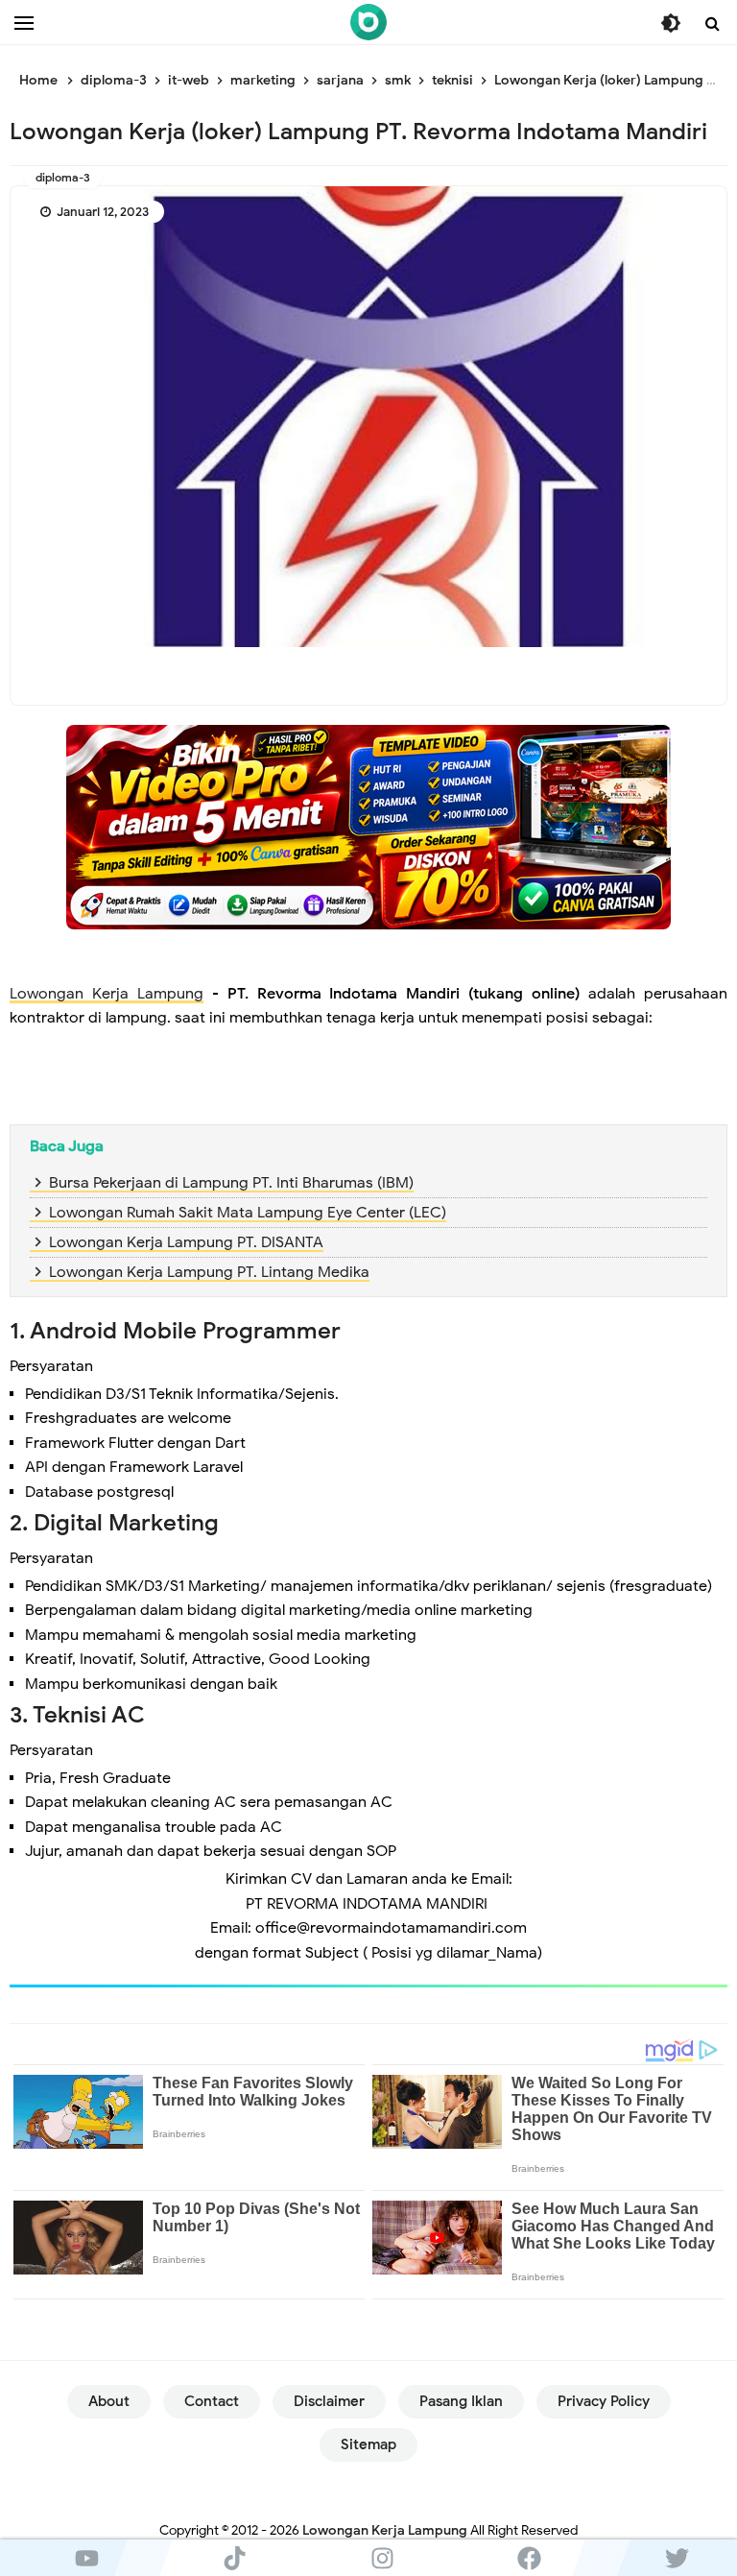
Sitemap (368, 2444)
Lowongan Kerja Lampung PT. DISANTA (186, 1242)
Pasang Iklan (461, 2401)
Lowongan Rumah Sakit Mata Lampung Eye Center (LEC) (248, 1213)
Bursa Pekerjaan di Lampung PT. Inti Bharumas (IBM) (231, 1183)
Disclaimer (329, 2401)
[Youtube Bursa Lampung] (87, 2558)
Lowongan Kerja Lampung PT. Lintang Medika (209, 1272)
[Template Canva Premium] (368, 827)
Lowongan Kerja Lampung (107, 994)
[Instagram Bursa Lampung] (382, 2558)
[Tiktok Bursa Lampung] (235, 2558)
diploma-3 (63, 177)
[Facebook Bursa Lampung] (530, 2558)
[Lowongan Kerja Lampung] (368, 22)
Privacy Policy (604, 2401)
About (109, 2401)
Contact (212, 2401)
